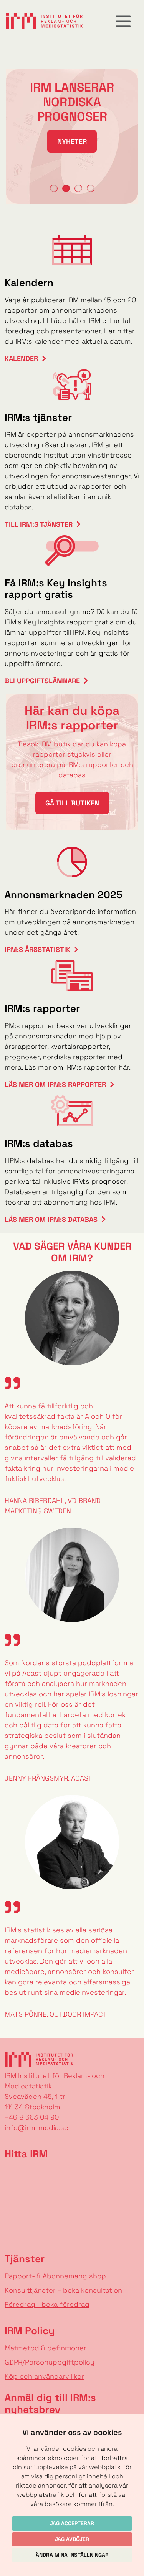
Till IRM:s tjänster (39, 524)
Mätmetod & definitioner (46, 2348)
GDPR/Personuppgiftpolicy (50, 2362)
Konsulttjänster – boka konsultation (63, 2290)
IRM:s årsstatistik (37, 949)
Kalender (21, 359)
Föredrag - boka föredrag (47, 2304)
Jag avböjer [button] (72, 2539)
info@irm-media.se (36, 2128)
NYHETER (72, 141)
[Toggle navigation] (123, 21)
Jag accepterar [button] (72, 2523)
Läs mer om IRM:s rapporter (55, 1084)
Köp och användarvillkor (44, 2376)
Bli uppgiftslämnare (42, 681)
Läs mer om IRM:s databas (51, 1219)
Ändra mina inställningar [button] (72, 2555)
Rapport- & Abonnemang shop (55, 2276)
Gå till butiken (72, 803)
